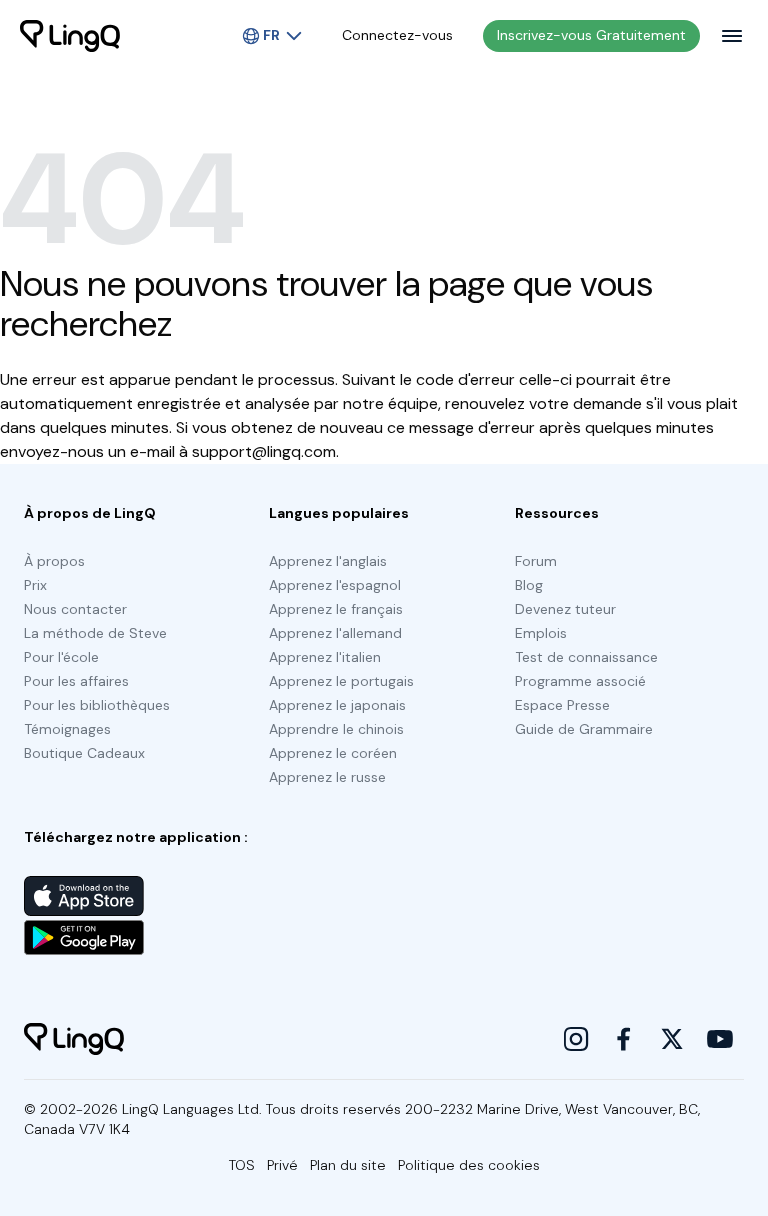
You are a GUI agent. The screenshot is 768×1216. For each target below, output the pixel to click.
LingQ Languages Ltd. (192, 1109)
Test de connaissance (586, 657)
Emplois (541, 633)
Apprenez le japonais (337, 705)
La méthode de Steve (95, 633)
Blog (529, 585)
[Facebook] (624, 1039)
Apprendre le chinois (336, 729)
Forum (536, 561)
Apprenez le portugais (341, 681)
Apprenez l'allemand (335, 633)
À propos (54, 561)
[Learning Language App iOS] (84, 896)
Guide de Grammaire (584, 729)
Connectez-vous (397, 35)
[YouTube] (720, 1039)
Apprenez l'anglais (328, 561)
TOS (242, 1165)
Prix (35, 585)
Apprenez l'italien (325, 657)
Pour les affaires (76, 681)
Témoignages (67, 729)
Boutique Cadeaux (84, 753)
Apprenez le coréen (333, 753)
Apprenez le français (336, 609)
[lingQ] (70, 36)
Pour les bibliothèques (97, 705)
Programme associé (580, 681)
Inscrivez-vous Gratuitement (591, 35)
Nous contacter (75, 609)
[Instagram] (576, 1039)
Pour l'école (61, 657)
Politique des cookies (469, 1165)
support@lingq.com (264, 451)
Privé (282, 1165)
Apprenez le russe (327, 777)
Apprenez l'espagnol (335, 585)
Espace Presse (562, 705)
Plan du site (348, 1165)
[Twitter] (672, 1039)
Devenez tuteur (565, 609)
